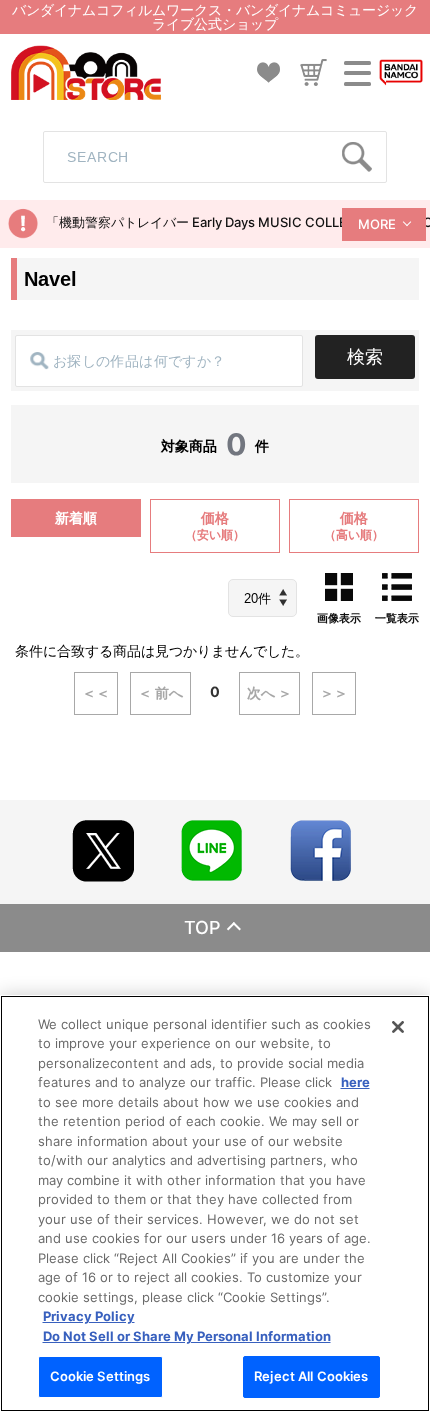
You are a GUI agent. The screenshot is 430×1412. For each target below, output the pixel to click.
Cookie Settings (100, 1376)
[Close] (398, 1027)
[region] (215, 1203)
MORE (377, 224)
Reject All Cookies (311, 1376)
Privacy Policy (89, 1316)
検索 (365, 356)
